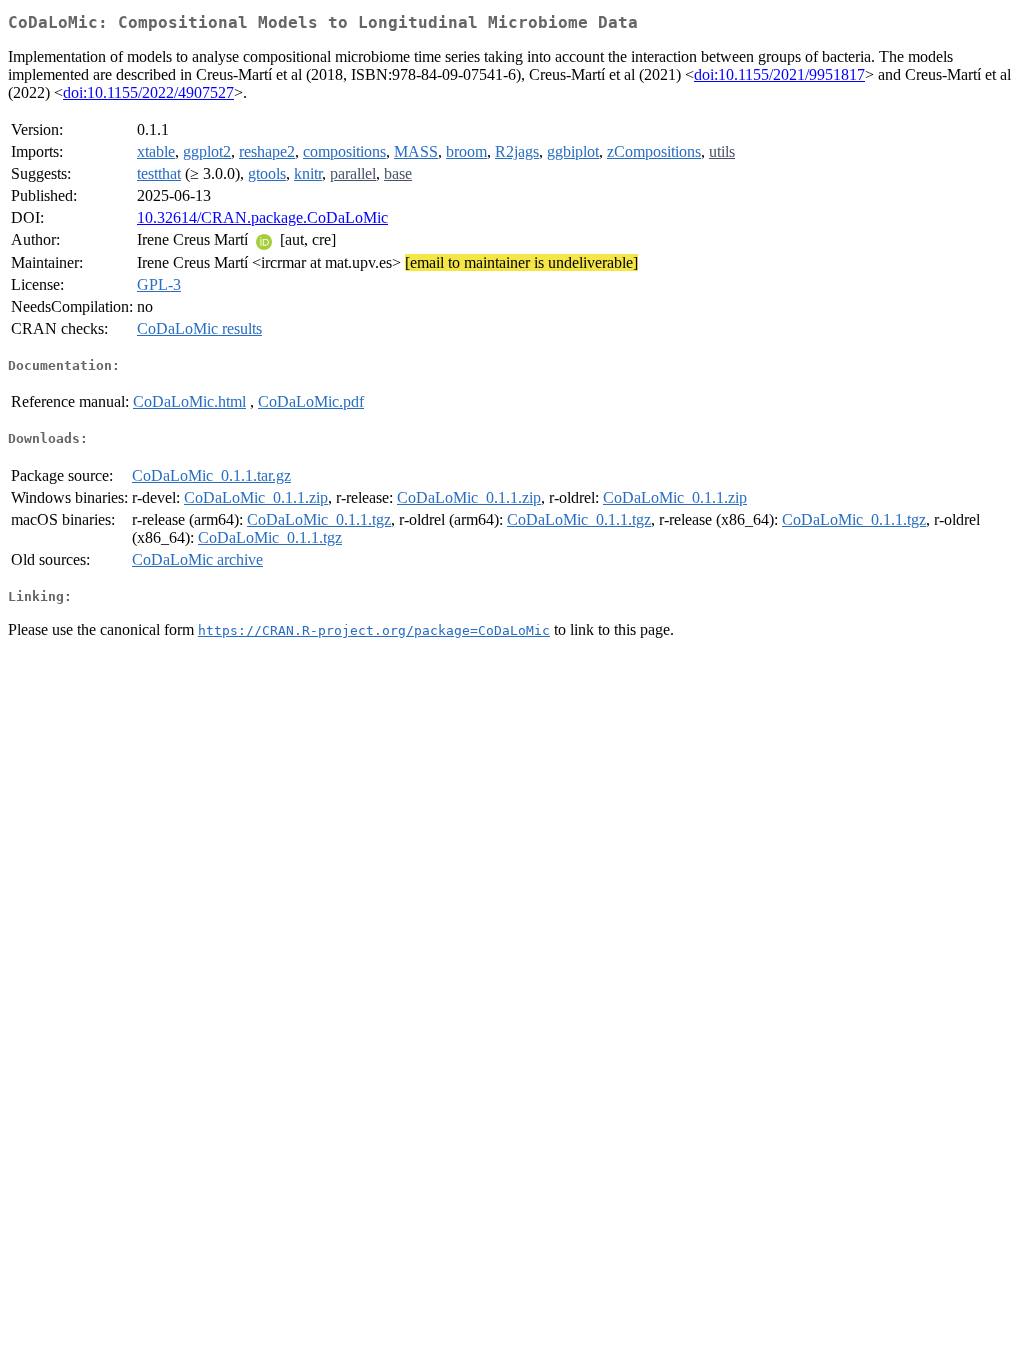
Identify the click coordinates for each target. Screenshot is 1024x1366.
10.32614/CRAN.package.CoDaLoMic (262, 217)
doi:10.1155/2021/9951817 (779, 74)
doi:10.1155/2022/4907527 (148, 92)
